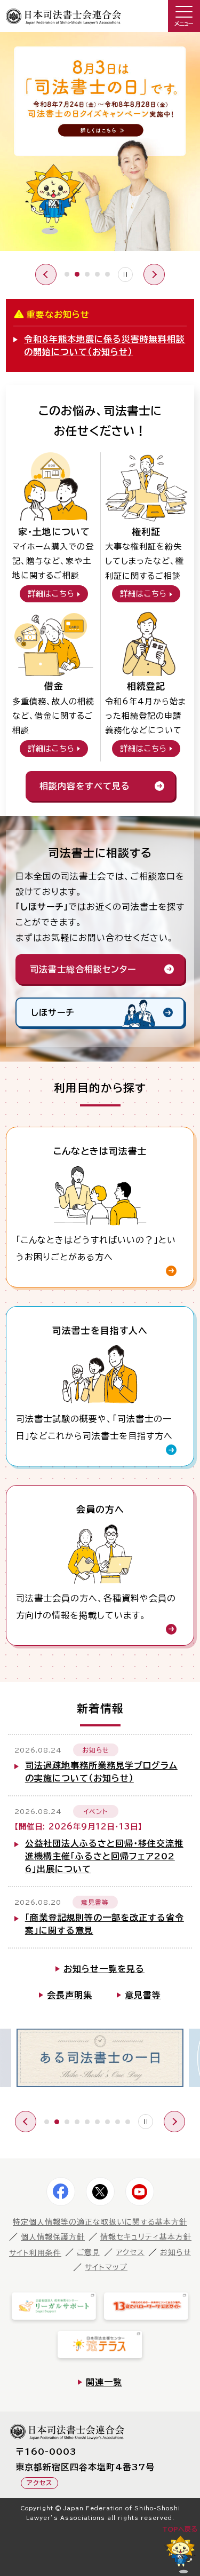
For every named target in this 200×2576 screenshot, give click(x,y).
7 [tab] (107, 2122)
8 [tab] (118, 2122)
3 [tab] (87, 274)
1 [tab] (67, 274)
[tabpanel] (100, 144)
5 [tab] (107, 274)
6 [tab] (97, 2122)
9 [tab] (128, 2122)
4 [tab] (97, 274)
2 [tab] (77, 274)
